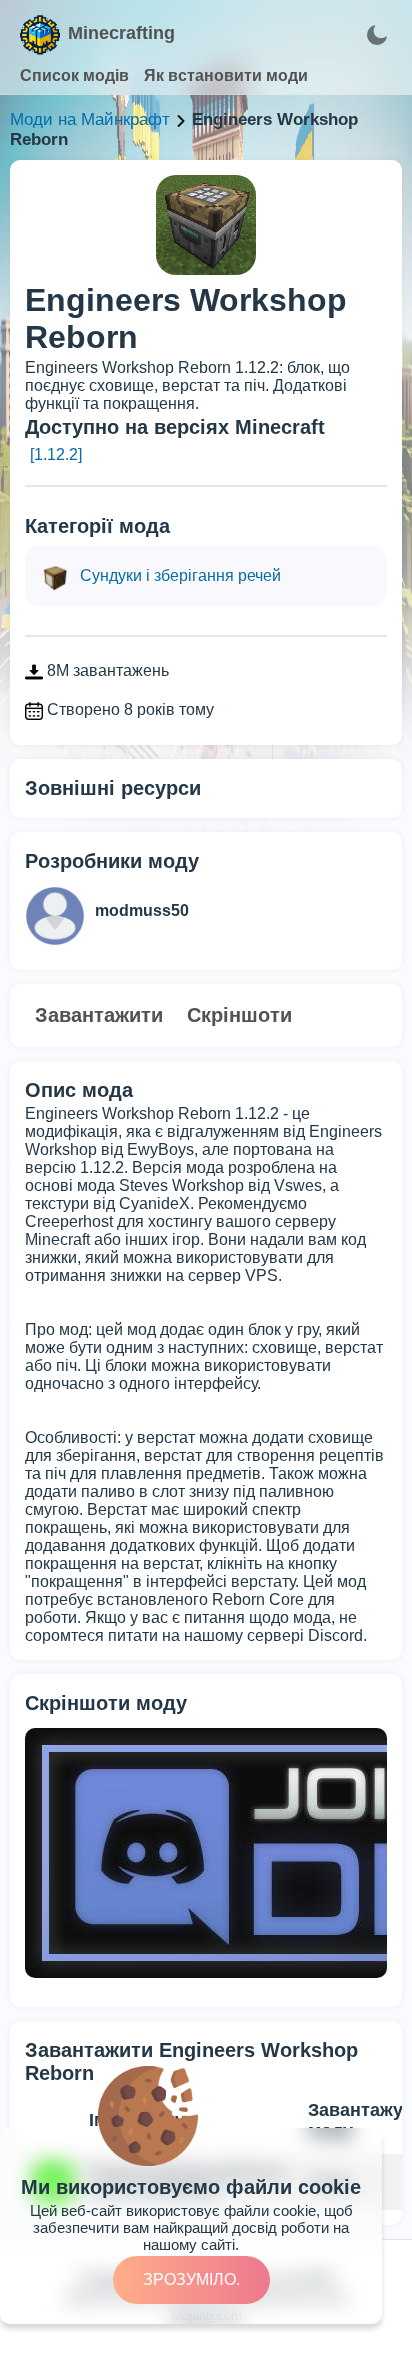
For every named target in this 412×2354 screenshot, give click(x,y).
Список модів (74, 75)
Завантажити (99, 1015)
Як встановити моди (226, 75)
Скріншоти (239, 1015)
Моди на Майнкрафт (90, 119)
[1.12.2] (56, 454)
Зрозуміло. (191, 2279)
